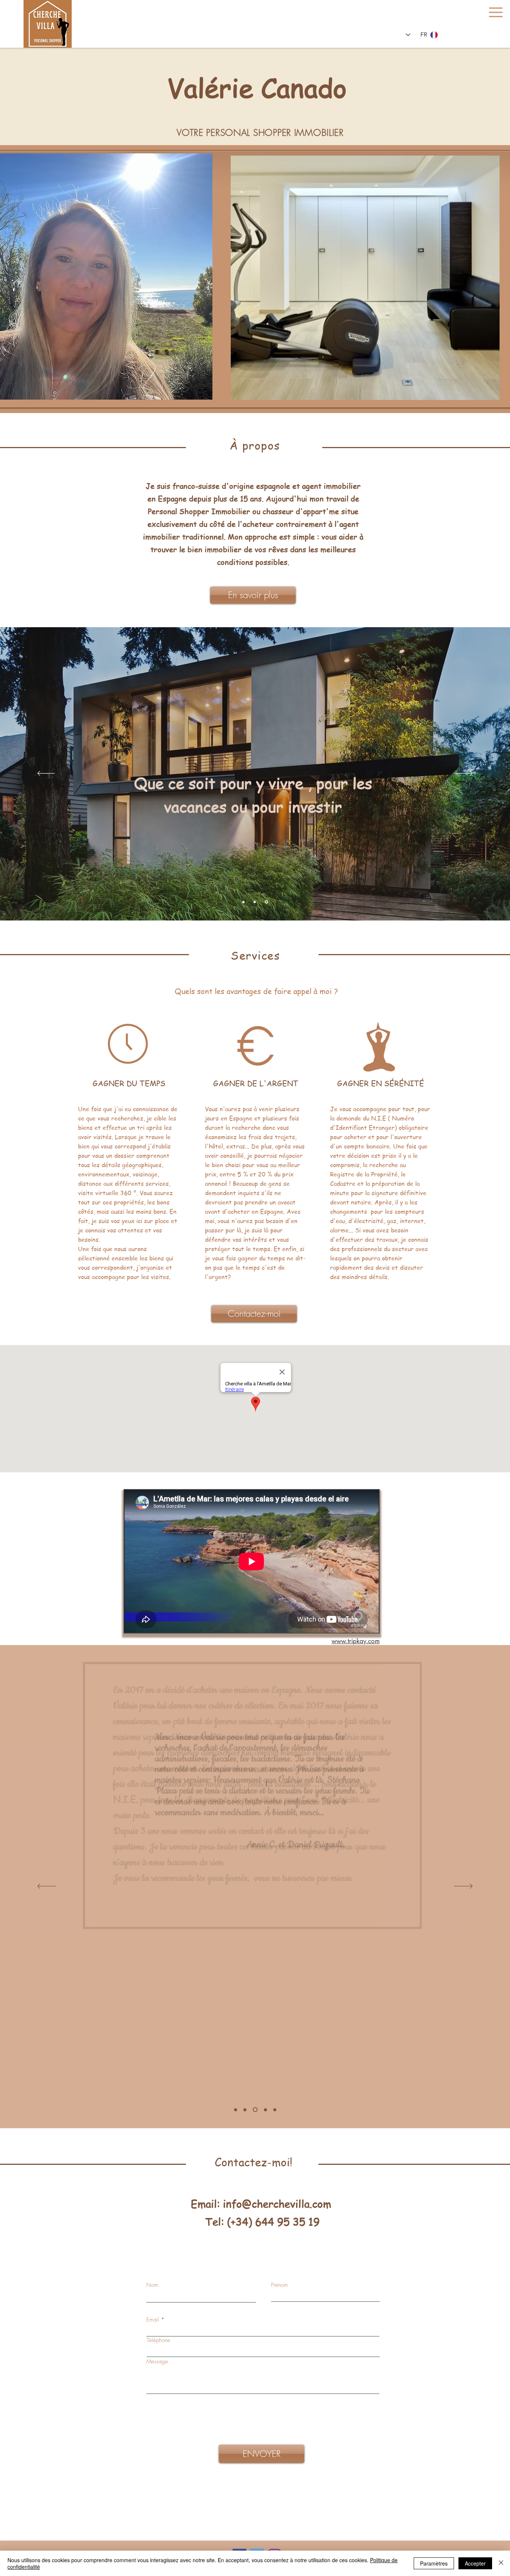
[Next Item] (489, 278)
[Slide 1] (244, 902)
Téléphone (158, 2340)
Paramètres (434, 2563)
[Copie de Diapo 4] (236, 2110)
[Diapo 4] (245, 2110)
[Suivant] (464, 774)
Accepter (475, 2563)
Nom (152, 2285)
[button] (496, 12)
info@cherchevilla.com (277, 2204)
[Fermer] (501, 2563)
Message (157, 2362)
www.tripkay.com (356, 1641)
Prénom (279, 2285)
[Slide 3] (267, 902)
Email (153, 2320)
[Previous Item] (241, 278)
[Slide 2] (256, 902)
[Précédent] (46, 774)
